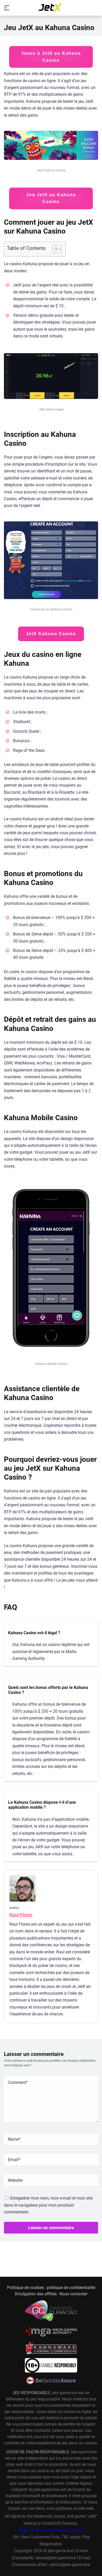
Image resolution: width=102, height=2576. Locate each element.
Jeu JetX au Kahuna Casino (51, 198)
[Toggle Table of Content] (54, 249)
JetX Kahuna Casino (51, 634)
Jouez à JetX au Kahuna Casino (51, 57)
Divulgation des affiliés (36, 2294)
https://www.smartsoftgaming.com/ (51, 2530)
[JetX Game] (51, 8)
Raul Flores (21, 1915)
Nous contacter (73, 2294)
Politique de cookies (25, 2288)
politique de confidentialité (71, 2288)
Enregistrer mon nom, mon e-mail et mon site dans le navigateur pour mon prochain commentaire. (48, 2205)
